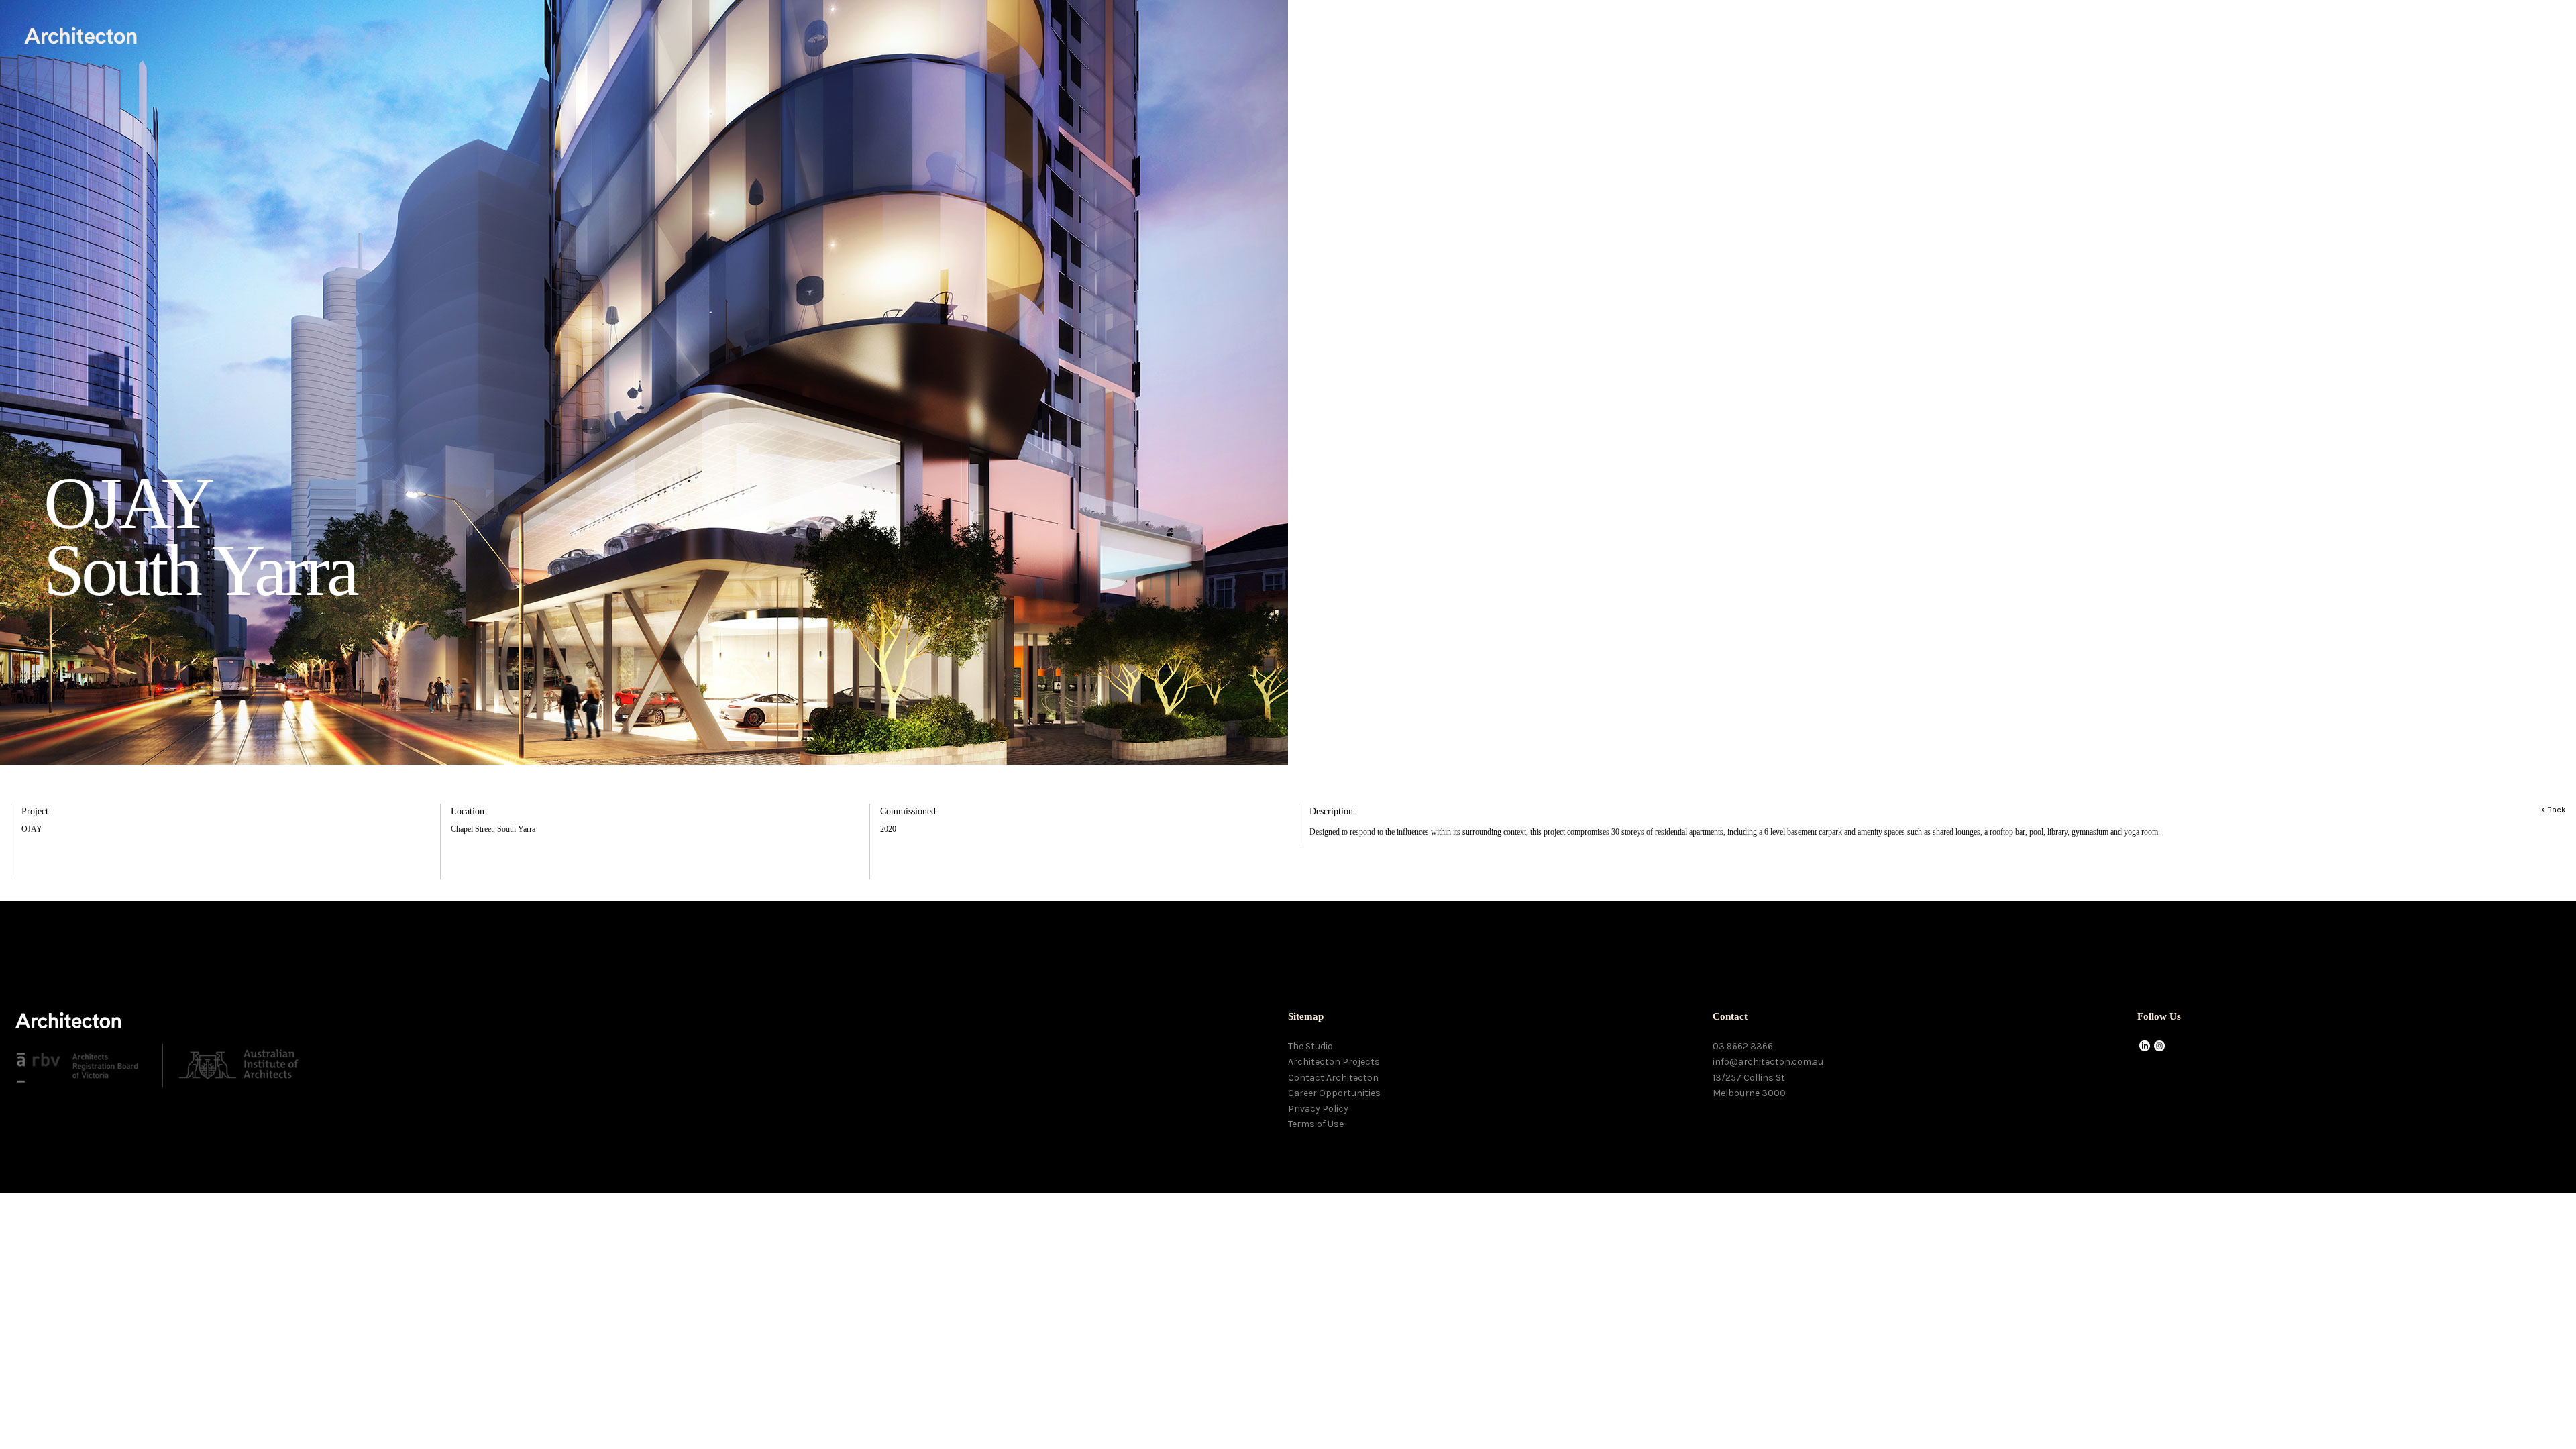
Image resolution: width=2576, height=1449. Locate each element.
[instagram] (2159, 1047)
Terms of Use (1316, 1124)
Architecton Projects (1334, 1062)
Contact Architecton (1333, 1078)
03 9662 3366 (1743, 1046)
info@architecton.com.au (1768, 1062)
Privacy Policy (1318, 1109)
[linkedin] (2145, 1047)
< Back (2554, 810)
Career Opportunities (1334, 1093)
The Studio (1310, 1046)
